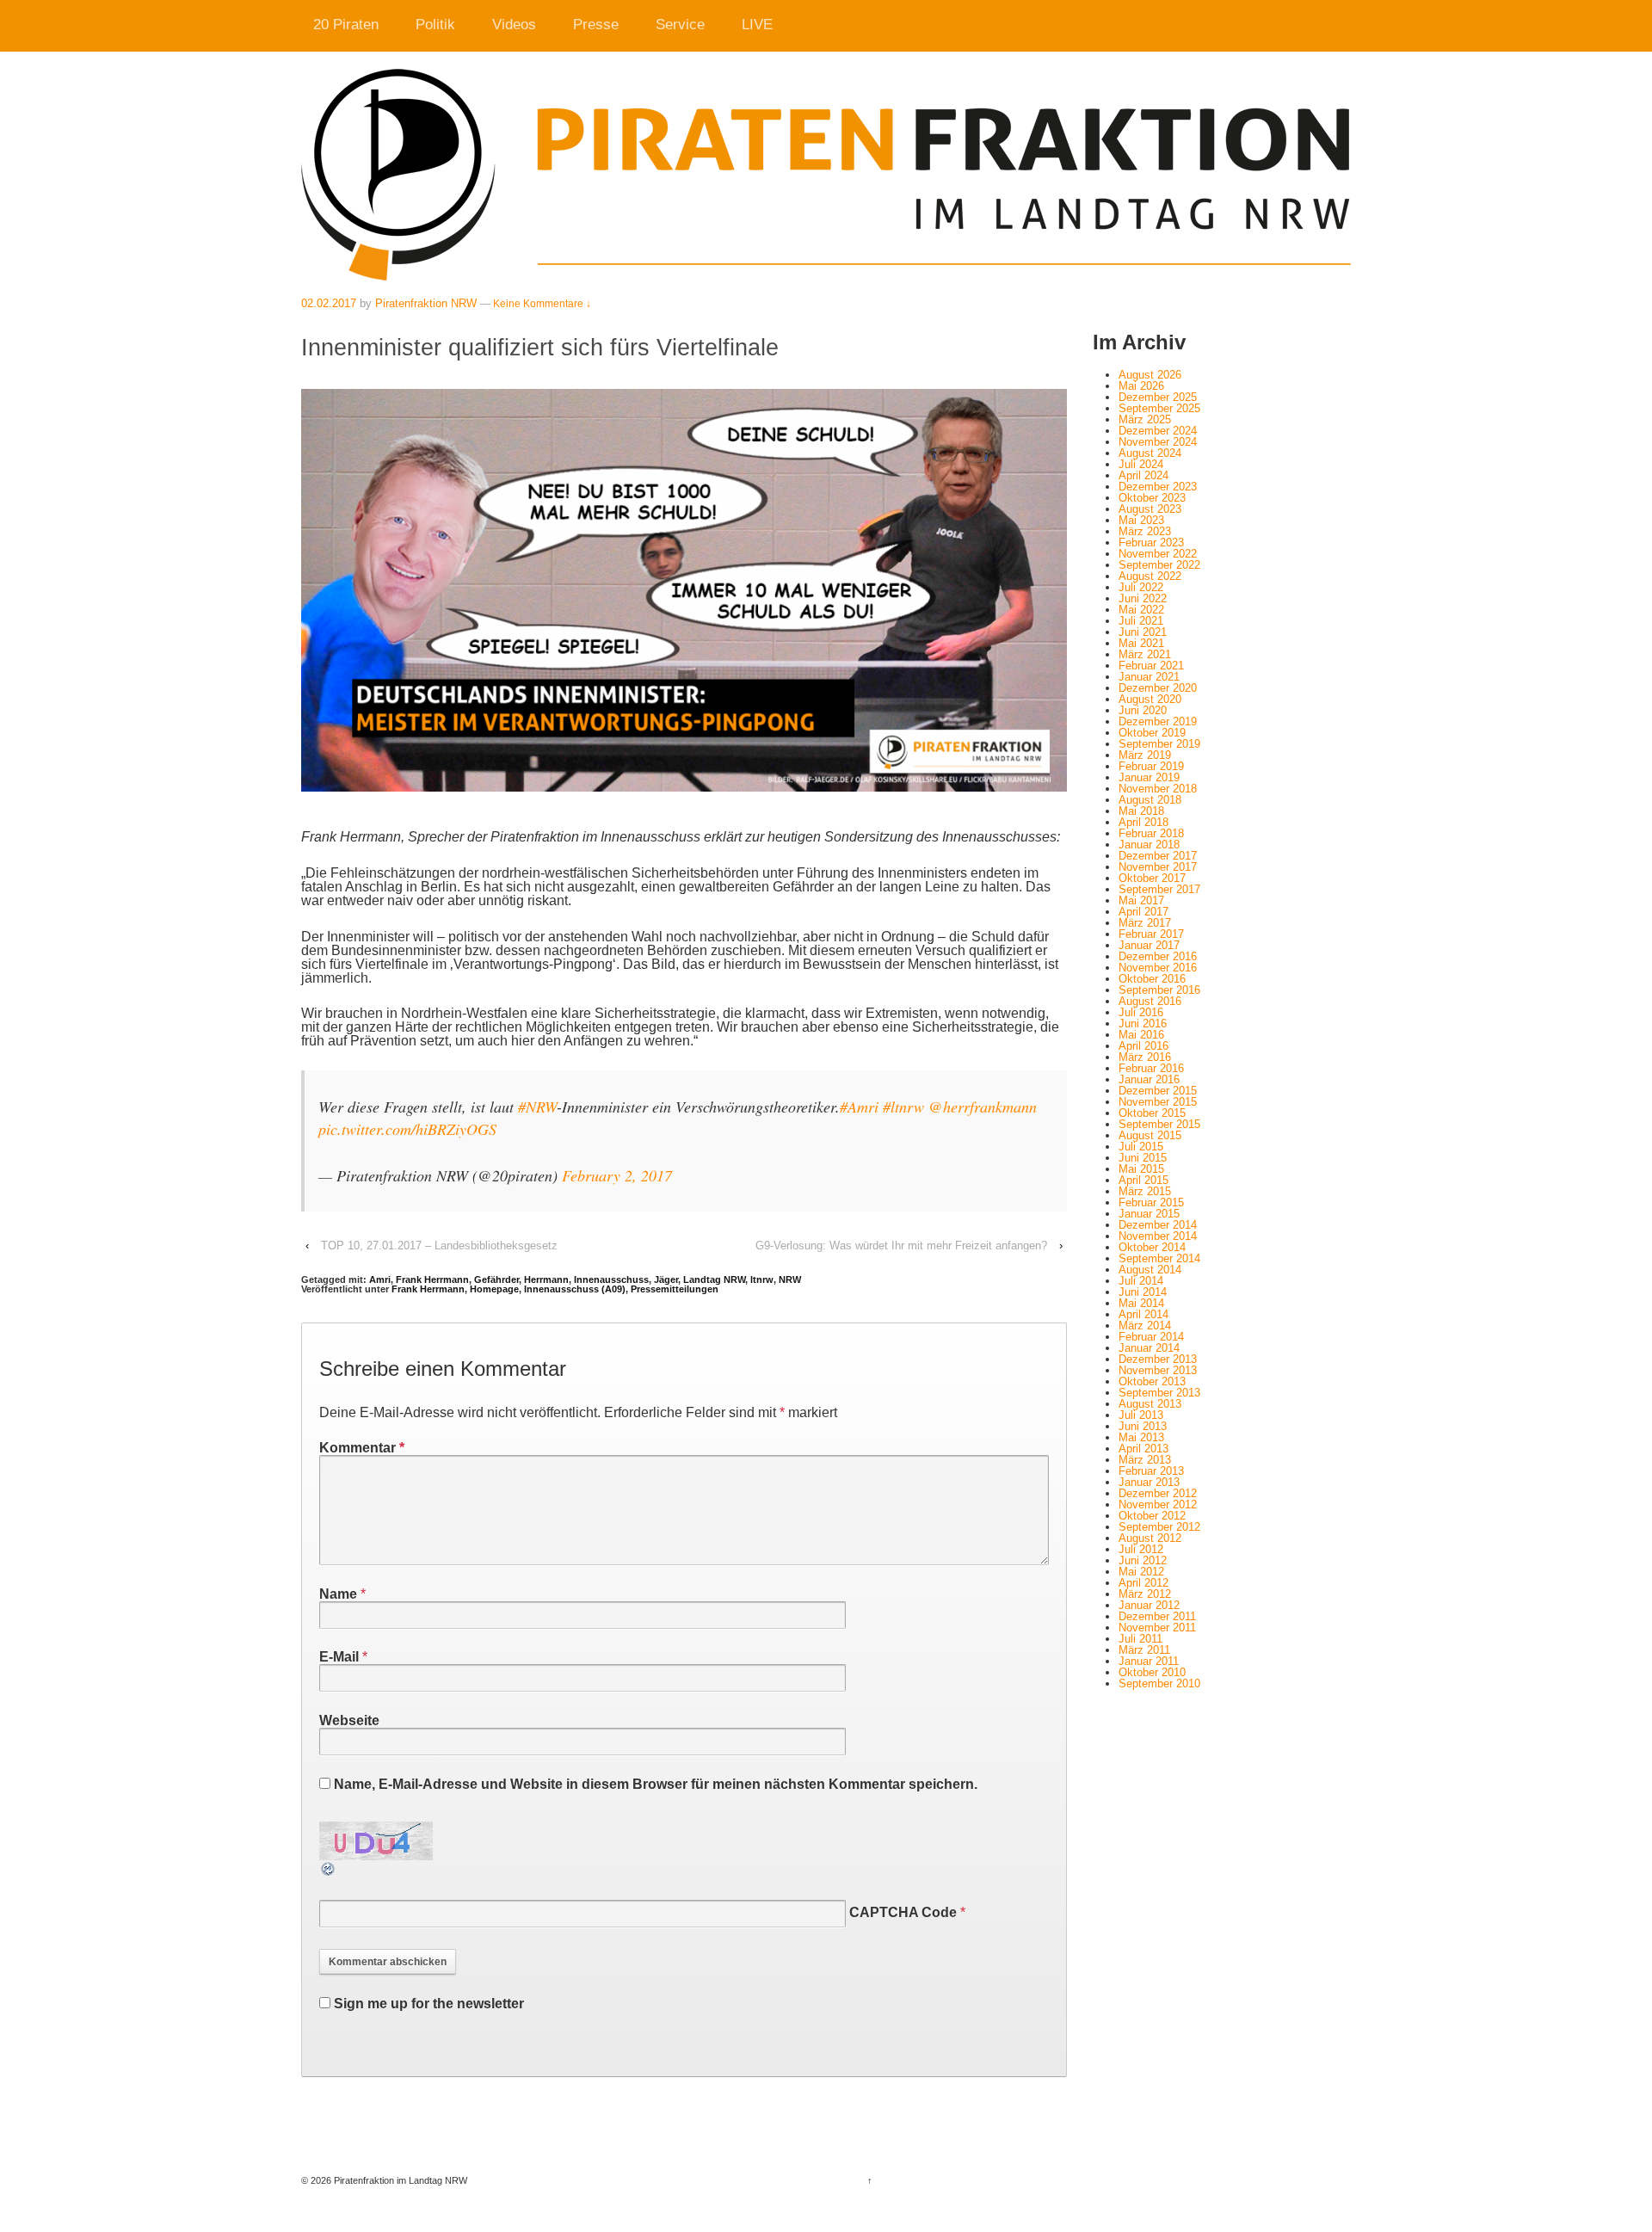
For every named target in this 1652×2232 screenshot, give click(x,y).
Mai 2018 (1141, 811)
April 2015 (1143, 1180)
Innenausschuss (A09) (575, 1289)
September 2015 (1159, 1124)
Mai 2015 (1141, 1169)
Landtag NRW (714, 1279)
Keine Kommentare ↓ (542, 304)
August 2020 (1150, 699)
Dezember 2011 (1157, 1616)
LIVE (757, 25)
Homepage (494, 1289)
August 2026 (1150, 375)
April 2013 (1143, 1449)
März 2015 (1145, 1191)
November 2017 (1158, 867)
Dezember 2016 (1158, 956)
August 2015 (1150, 1135)
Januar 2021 (1149, 677)
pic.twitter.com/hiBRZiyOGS (407, 1129)
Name (338, 1594)
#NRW (537, 1107)
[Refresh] (329, 1870)
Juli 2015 (1141, 1147)
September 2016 (1159, 990)
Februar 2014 (1151, 1337)
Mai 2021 (1141, 643)
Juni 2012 (1143, 1560)
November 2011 (1157, 1628)
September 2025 (1159, 408)
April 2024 (1143, 475)
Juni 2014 (1143, 1292)
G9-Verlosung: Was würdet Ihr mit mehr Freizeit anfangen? (901, 1245)
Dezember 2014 (1158, 1225)
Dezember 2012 (1158, 1493)
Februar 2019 (1151, 766)
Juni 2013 (1143, 1426)
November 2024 (1158, 442)
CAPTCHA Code (903, 1912)
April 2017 (1143, 912)
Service (680, 25)
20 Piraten (346, 25)
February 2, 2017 (617, 1175)
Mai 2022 (1141, 610)
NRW (790, 1279)
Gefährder (496, 1279)
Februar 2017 (1151, 934)
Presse (596, 25)
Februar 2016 (1151, 1068)
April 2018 (1143, 822)
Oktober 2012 (1152, 1516)
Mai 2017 (1141, 900)
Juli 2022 (1141, 587)
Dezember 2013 (1158, 1359)
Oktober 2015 (1152, 1113)
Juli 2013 (1141, 1415)
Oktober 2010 (1152, 1672)
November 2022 (1158, 554)
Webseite (349, 1720)
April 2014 (1143, 1314)
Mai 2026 (1141, 386)
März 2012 (1145, 1594)
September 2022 (1159, 565)
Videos (514, 25)
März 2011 (1144, 1650)
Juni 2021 (1143, 632)
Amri (380, 1279)
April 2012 (1143, 1583)
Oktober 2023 (1152, 498)
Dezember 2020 (1158, 688)
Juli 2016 (1141, 1012)
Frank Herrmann (432, 1279)
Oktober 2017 (1152, 878)
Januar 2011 (1149, 1661)
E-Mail (339, 1657)
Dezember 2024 (1158, 431)
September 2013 (1159, 1393)
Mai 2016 (1141, 1035)
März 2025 (1145, 419)
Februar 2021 (1151, 666)
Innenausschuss (611, 1279)
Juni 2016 (1143, 1024)
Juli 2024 (1141, 464)
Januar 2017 (1149, 945)
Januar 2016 (1149, 1079)
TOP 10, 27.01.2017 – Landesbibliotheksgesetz (439, 1245)
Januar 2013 (1149, 1482)
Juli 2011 (1140, 1639)
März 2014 (1145, 1326)
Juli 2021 (1141, 621)
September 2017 (1159, 889)
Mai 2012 (1141, 1572)
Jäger (666, 1279)
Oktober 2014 (1152, 1247)
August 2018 (1150, 800)
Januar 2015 (1149, 1214)
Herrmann (546, 1279)
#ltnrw (903, 1107)
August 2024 (1150, 453)
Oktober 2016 (1152, 979)
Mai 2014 (1141, 1303)
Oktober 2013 (1152, 1381)
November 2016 (1158, 968)
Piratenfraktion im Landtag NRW (399, 2180)
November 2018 (1158, 789)
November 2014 (1158, 1236)
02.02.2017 (329, 303)
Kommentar (362, 1448)
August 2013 (1150, 1404)
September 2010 (1159, 1683)
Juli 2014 (1141, 1281)
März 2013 (1145, 1460)
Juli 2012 (1141, 1549)
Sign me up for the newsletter (427, 2004)
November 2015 (1158, 1102)
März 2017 (1145, 923)
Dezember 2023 (1158, 487)
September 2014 (1159, 1258)
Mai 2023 (1141, 520)
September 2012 (1159, 1527)
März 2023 (1145, 531)
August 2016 (1150, 1001)
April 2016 (1143, 1046)
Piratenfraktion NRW (426, 303)
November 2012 (1158, 1504)
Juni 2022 (1143, 598)
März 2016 (1145, 1057)
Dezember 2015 (1158, 1091)
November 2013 (1158, 1370)
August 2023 (1150, 509)
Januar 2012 (1149, 1605)
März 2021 (1145, 654)
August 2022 (1150, 576)
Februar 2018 (1151, 833)
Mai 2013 (1141, 1437)
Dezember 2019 (1158, 721)
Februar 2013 (1151, 1471)
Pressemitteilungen (675, 1289)
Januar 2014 (1149, 1348)
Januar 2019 (1149, 777)
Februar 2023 (1151, 543)
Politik (435, 25)
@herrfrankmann (983, 1107)
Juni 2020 (1143, 710)
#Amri (859, 1107)
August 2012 (1150, 1538)
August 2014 (1150, 1270)
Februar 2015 (1151, 1202)
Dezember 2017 (1158, 856)
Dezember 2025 (1158, 397)
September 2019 (1159, 744)
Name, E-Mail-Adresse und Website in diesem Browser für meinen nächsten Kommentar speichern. (656, 1784)
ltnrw (762, 1279)
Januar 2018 (1149, 845)
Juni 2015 (1143, 1158)
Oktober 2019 (1152, 733)
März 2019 (1145, 755)
